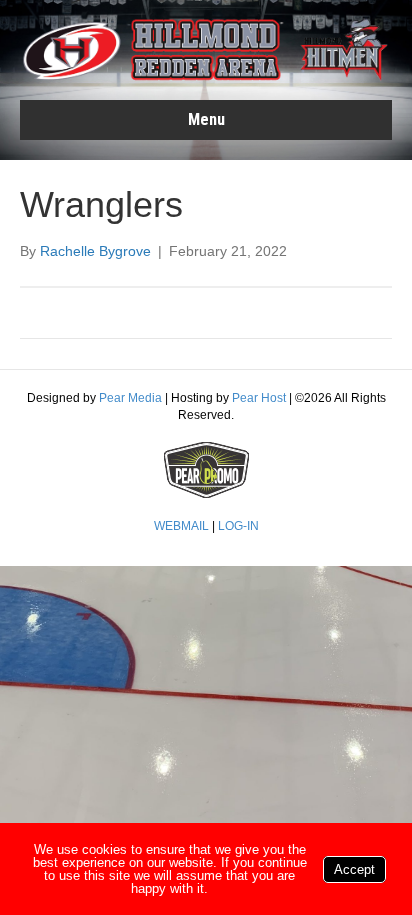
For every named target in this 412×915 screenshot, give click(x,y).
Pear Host (259, 398)
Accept (354, 869)
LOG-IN (238, 526)
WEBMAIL (181, 526)
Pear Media (130, 398)
